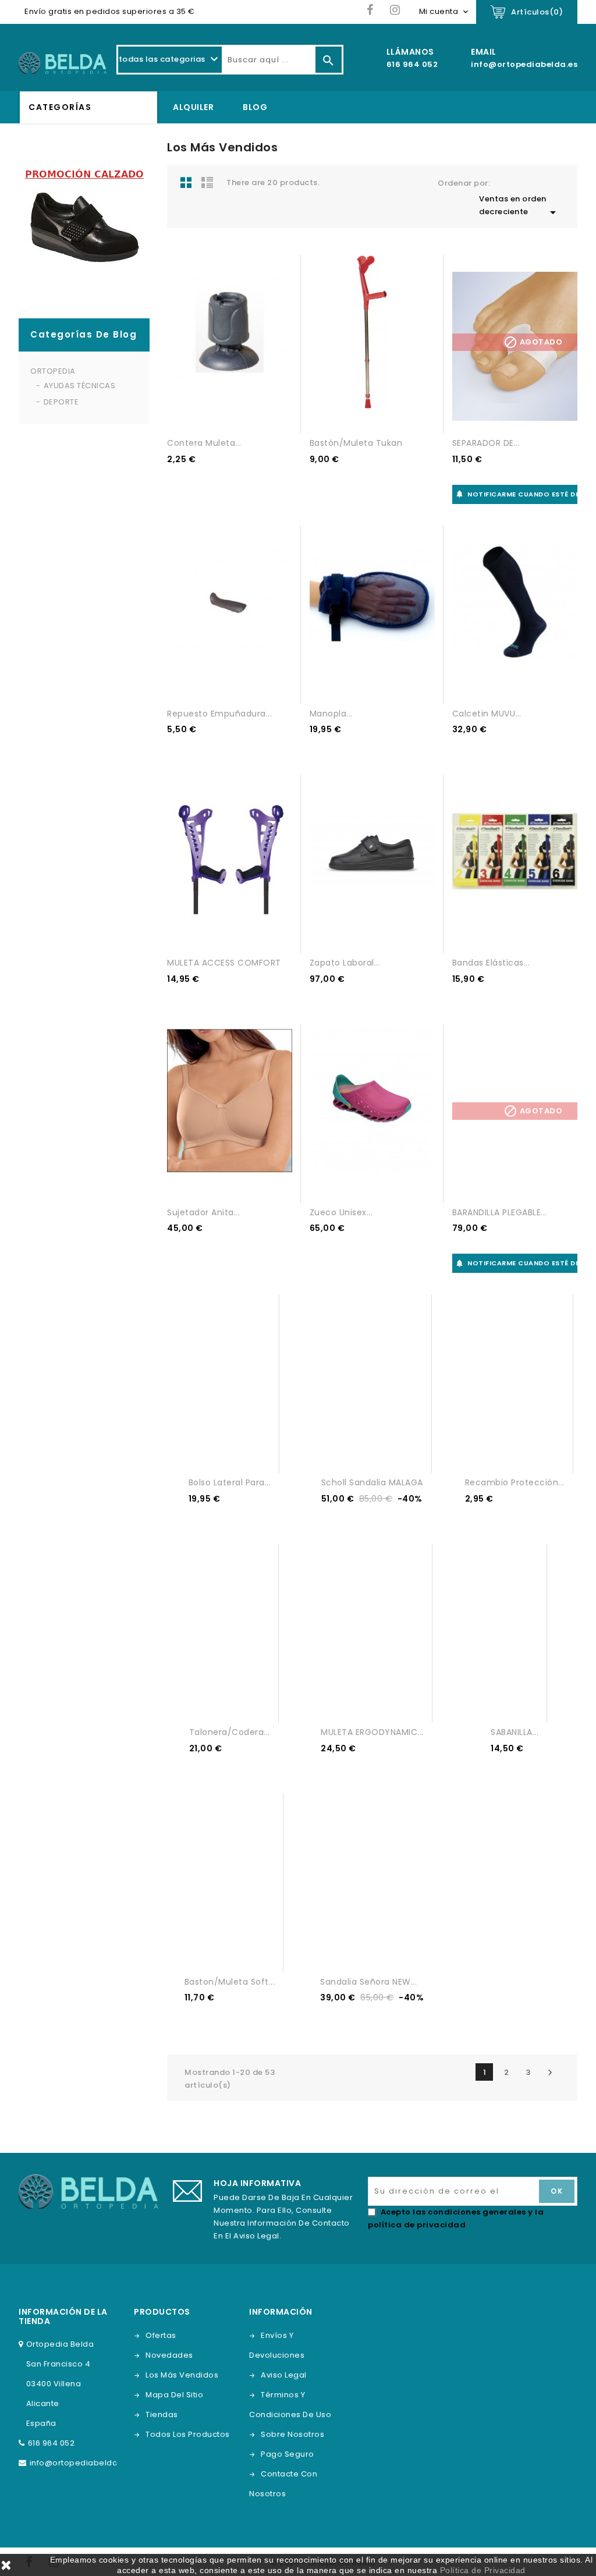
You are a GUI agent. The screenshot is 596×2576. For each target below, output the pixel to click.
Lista (207, 182)
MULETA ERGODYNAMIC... (372, 1732)
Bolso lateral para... (230, 1482)
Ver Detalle (219, 414)
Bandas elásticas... (491, 963)
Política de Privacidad (483, 2570)
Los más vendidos (182, 2375)
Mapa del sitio (174, 2395)
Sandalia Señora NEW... (368, 1982)
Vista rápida (240, 414)
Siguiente (550, 2073)
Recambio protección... (515, 1482)
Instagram (395, 10)
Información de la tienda (63, 2316)
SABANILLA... (515, 1732)
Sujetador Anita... (203, 1212)
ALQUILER (193, 107)
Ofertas (161, 2335)
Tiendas (162, 2414)
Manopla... (331, 714)
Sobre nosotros (292, 2434)
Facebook (370, 10)
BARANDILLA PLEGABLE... (500, 1212)
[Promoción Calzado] (84, 223)
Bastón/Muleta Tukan (356, 443)
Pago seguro (288, 2454)
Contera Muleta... (204, 443)
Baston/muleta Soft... (230, 1982)
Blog (255, 107)
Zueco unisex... (341, 1212)
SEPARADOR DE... (486, 443)
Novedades (169, 2355)
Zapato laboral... (345, 963)
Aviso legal (284, 2375)
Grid (186, 182)
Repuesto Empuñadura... (219, 714)
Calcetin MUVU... (487, 714)
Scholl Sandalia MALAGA (372, 1482)
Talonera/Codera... (230, 1732)
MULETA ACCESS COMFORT (224, 963)
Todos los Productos (188, 2434)
